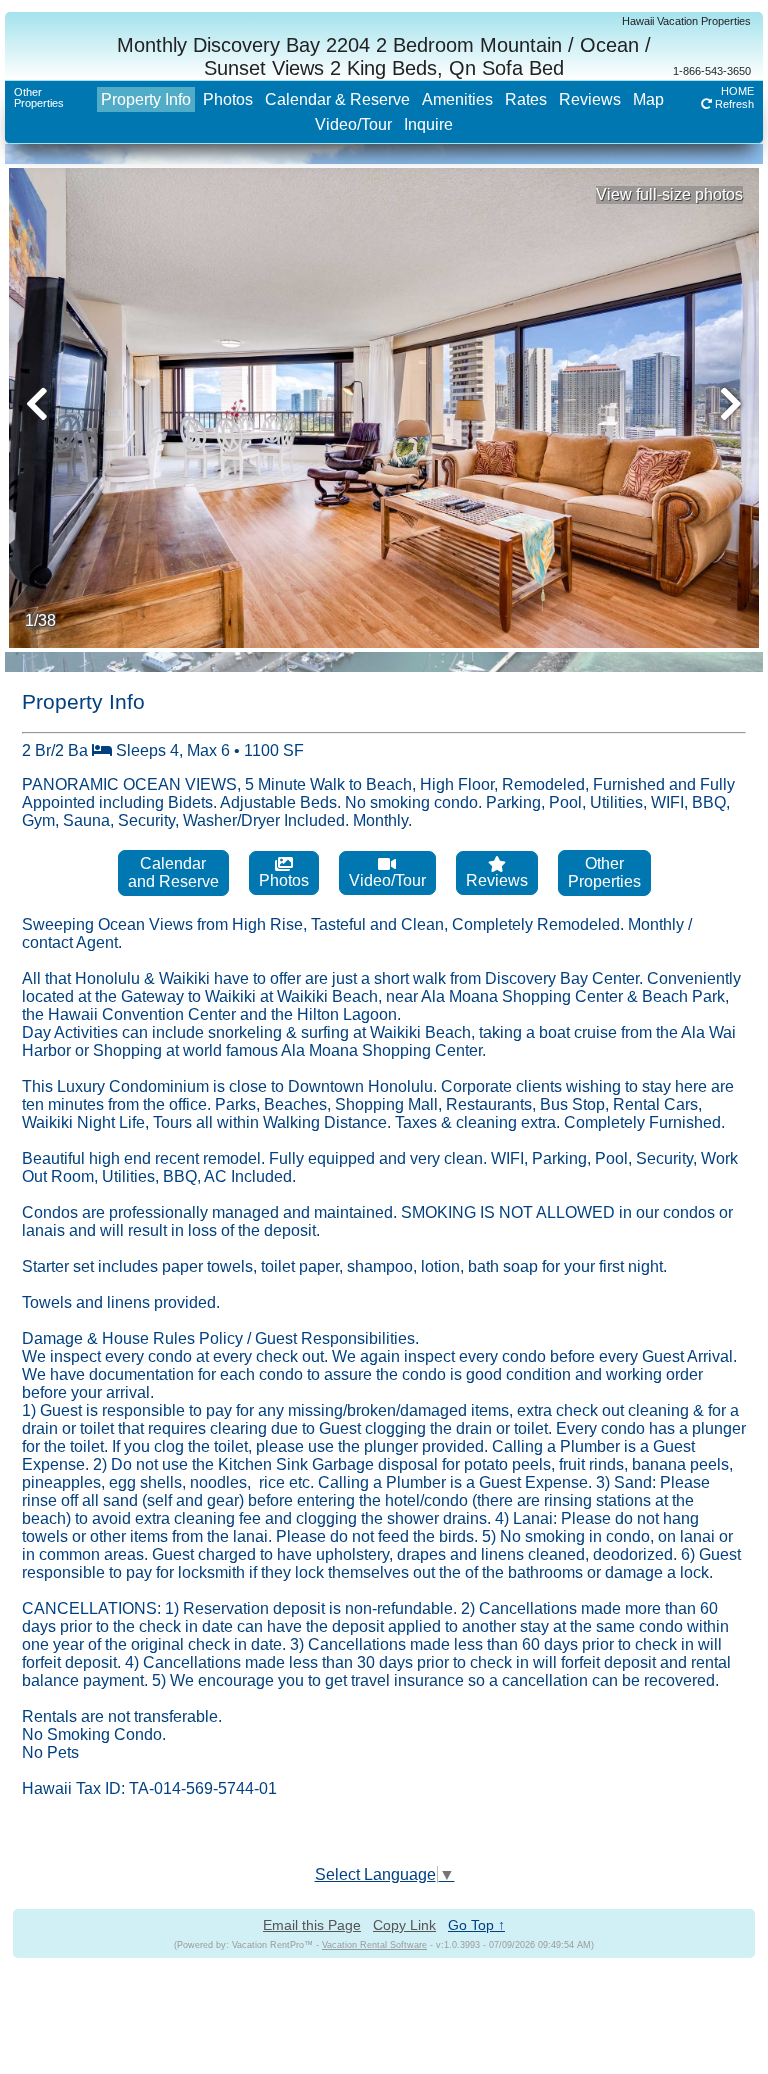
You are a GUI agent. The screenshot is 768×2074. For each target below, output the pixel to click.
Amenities (457, 99)
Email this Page (312, 1925)
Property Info (146, 99)
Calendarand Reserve (173, 872)
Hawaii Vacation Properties (686, 21)
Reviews (590, 99)
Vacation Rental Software (374, 1945)
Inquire (428, 124)
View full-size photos (669, 194)
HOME (737, 91)
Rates (526, 99)
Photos (228, 99)
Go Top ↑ (476, 1925)
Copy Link (404, 1925)
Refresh (733, 104)
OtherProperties (39, 97)
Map (648, 99)
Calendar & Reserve (337, 99)
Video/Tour (353, 124)
